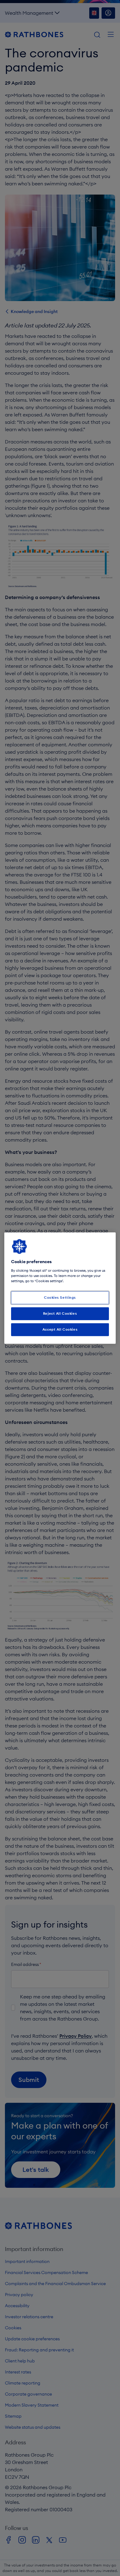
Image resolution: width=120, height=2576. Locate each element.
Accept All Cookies (60, 1329)
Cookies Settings (60, 1298)
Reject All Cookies (60, 1313)
